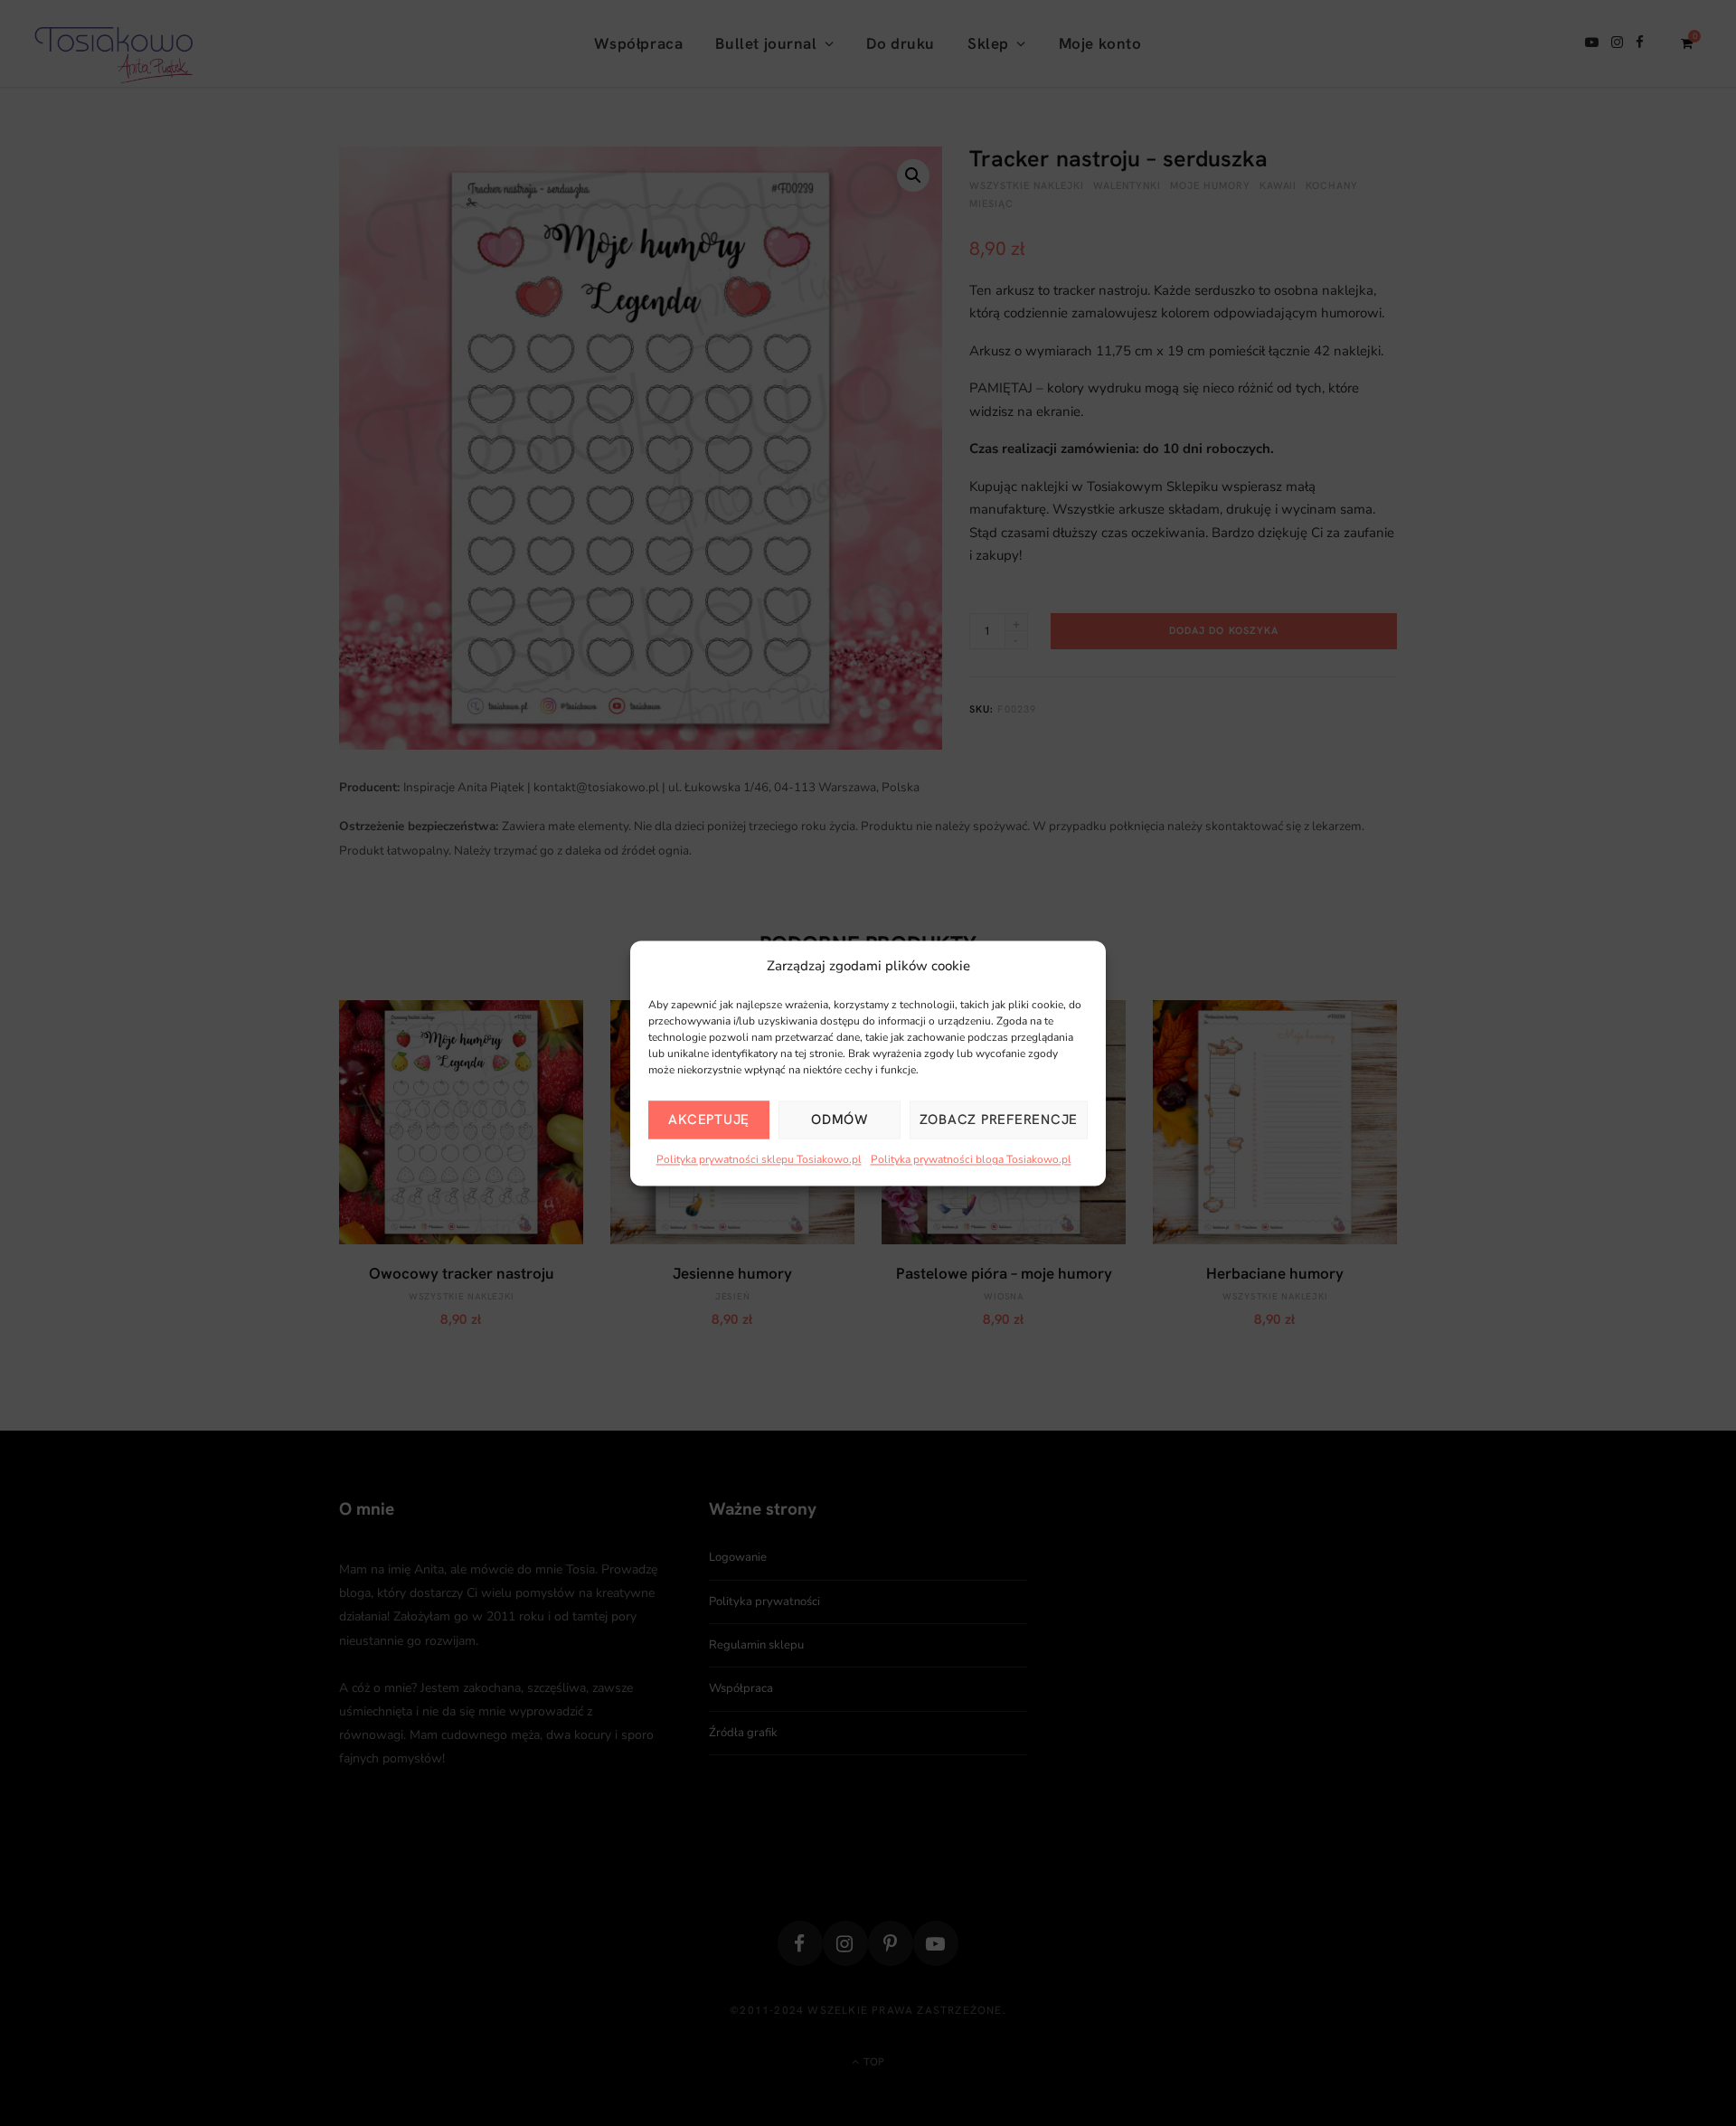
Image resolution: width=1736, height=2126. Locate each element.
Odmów (840, 1120)
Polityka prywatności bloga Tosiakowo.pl (971, 1160)
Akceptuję (709, 1120)
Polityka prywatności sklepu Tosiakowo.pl (759, 1160)
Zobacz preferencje (999, 1120)
